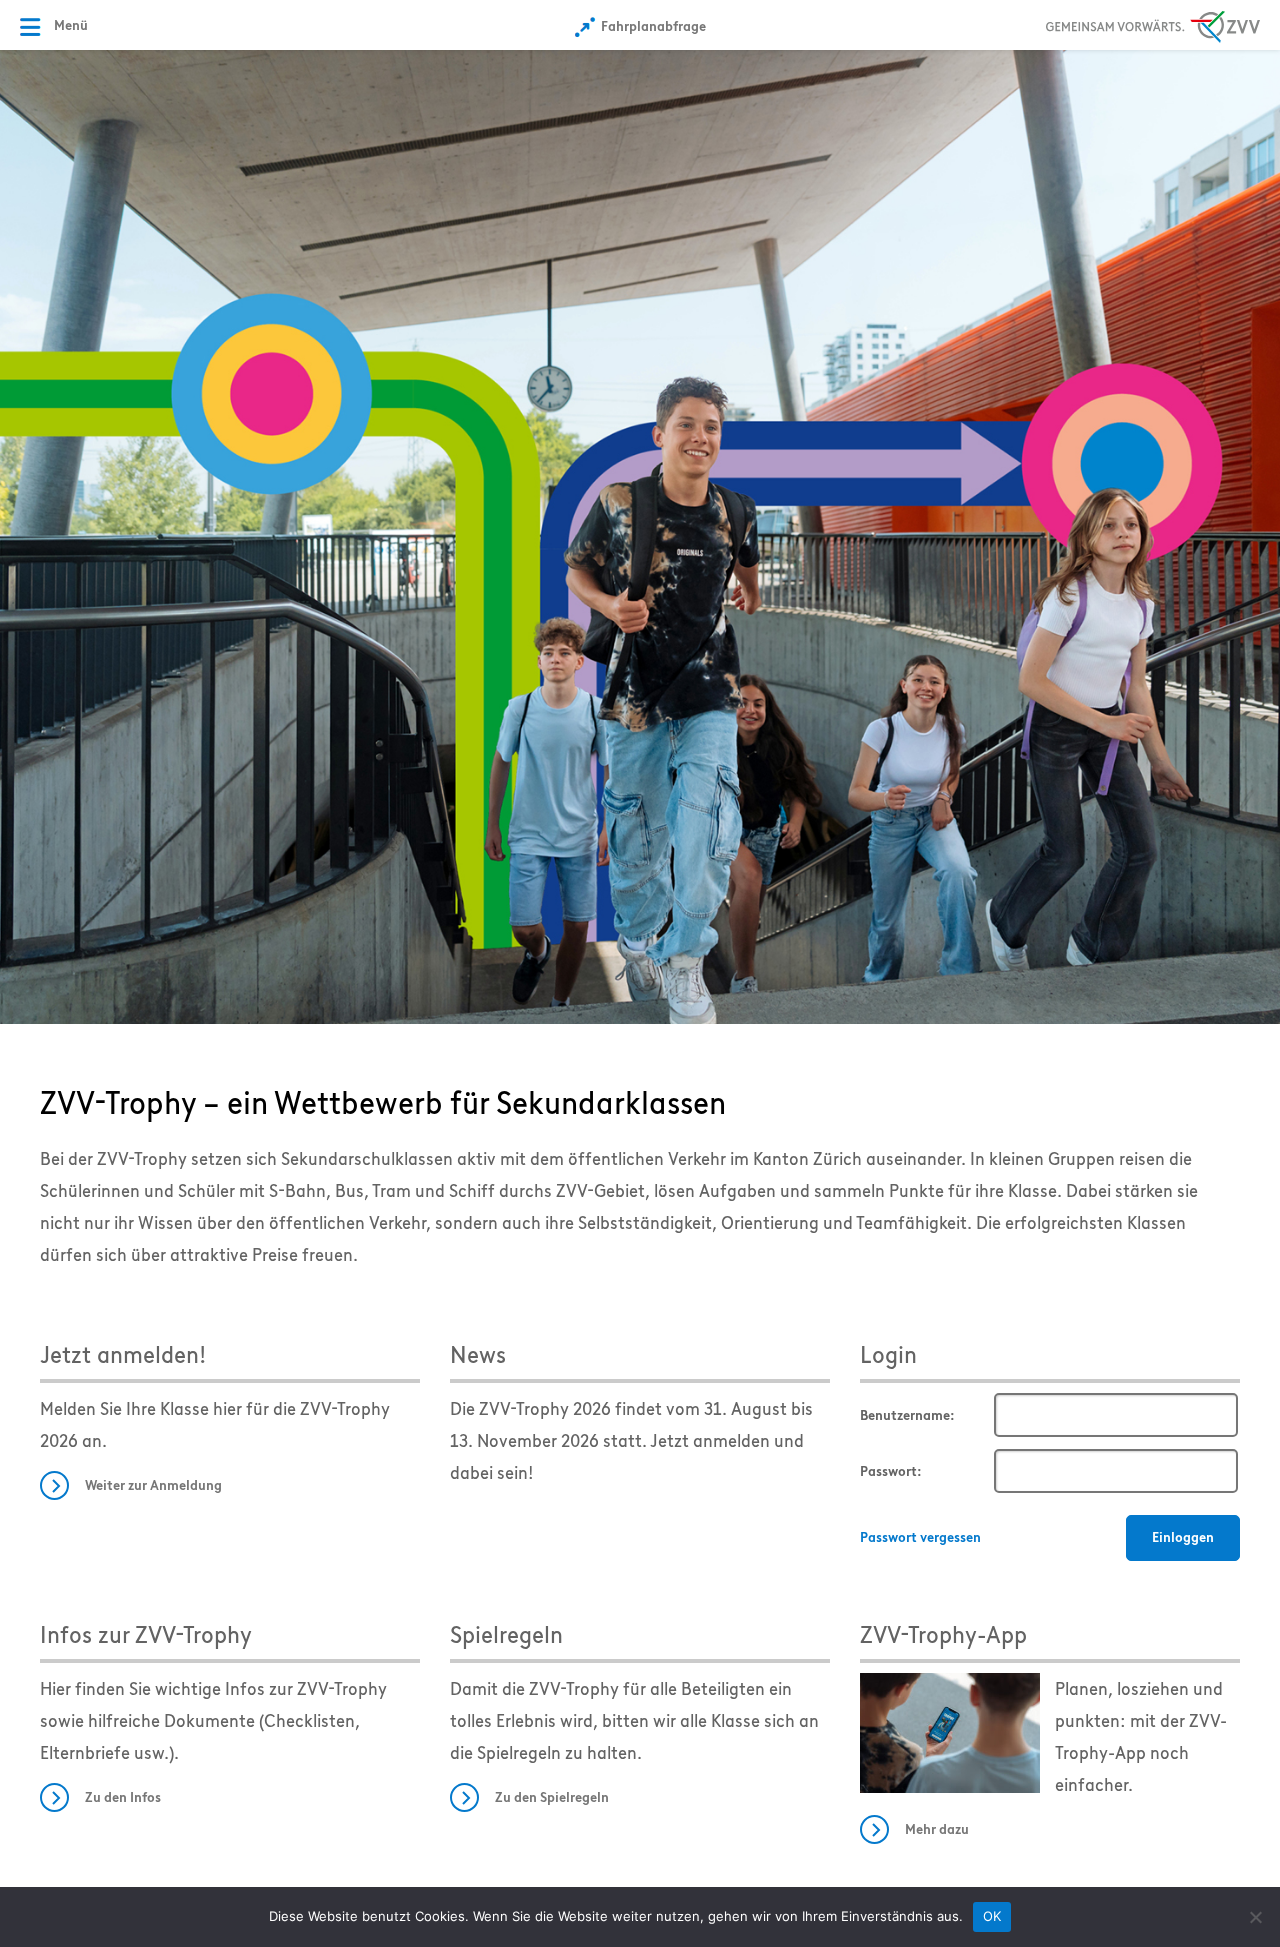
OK (992, 1916)
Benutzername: (907, 1415)
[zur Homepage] (640, 535)
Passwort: (891, 1471)
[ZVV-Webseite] (1153, 23)
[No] (1255, 1917)
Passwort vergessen (920, 1537)
